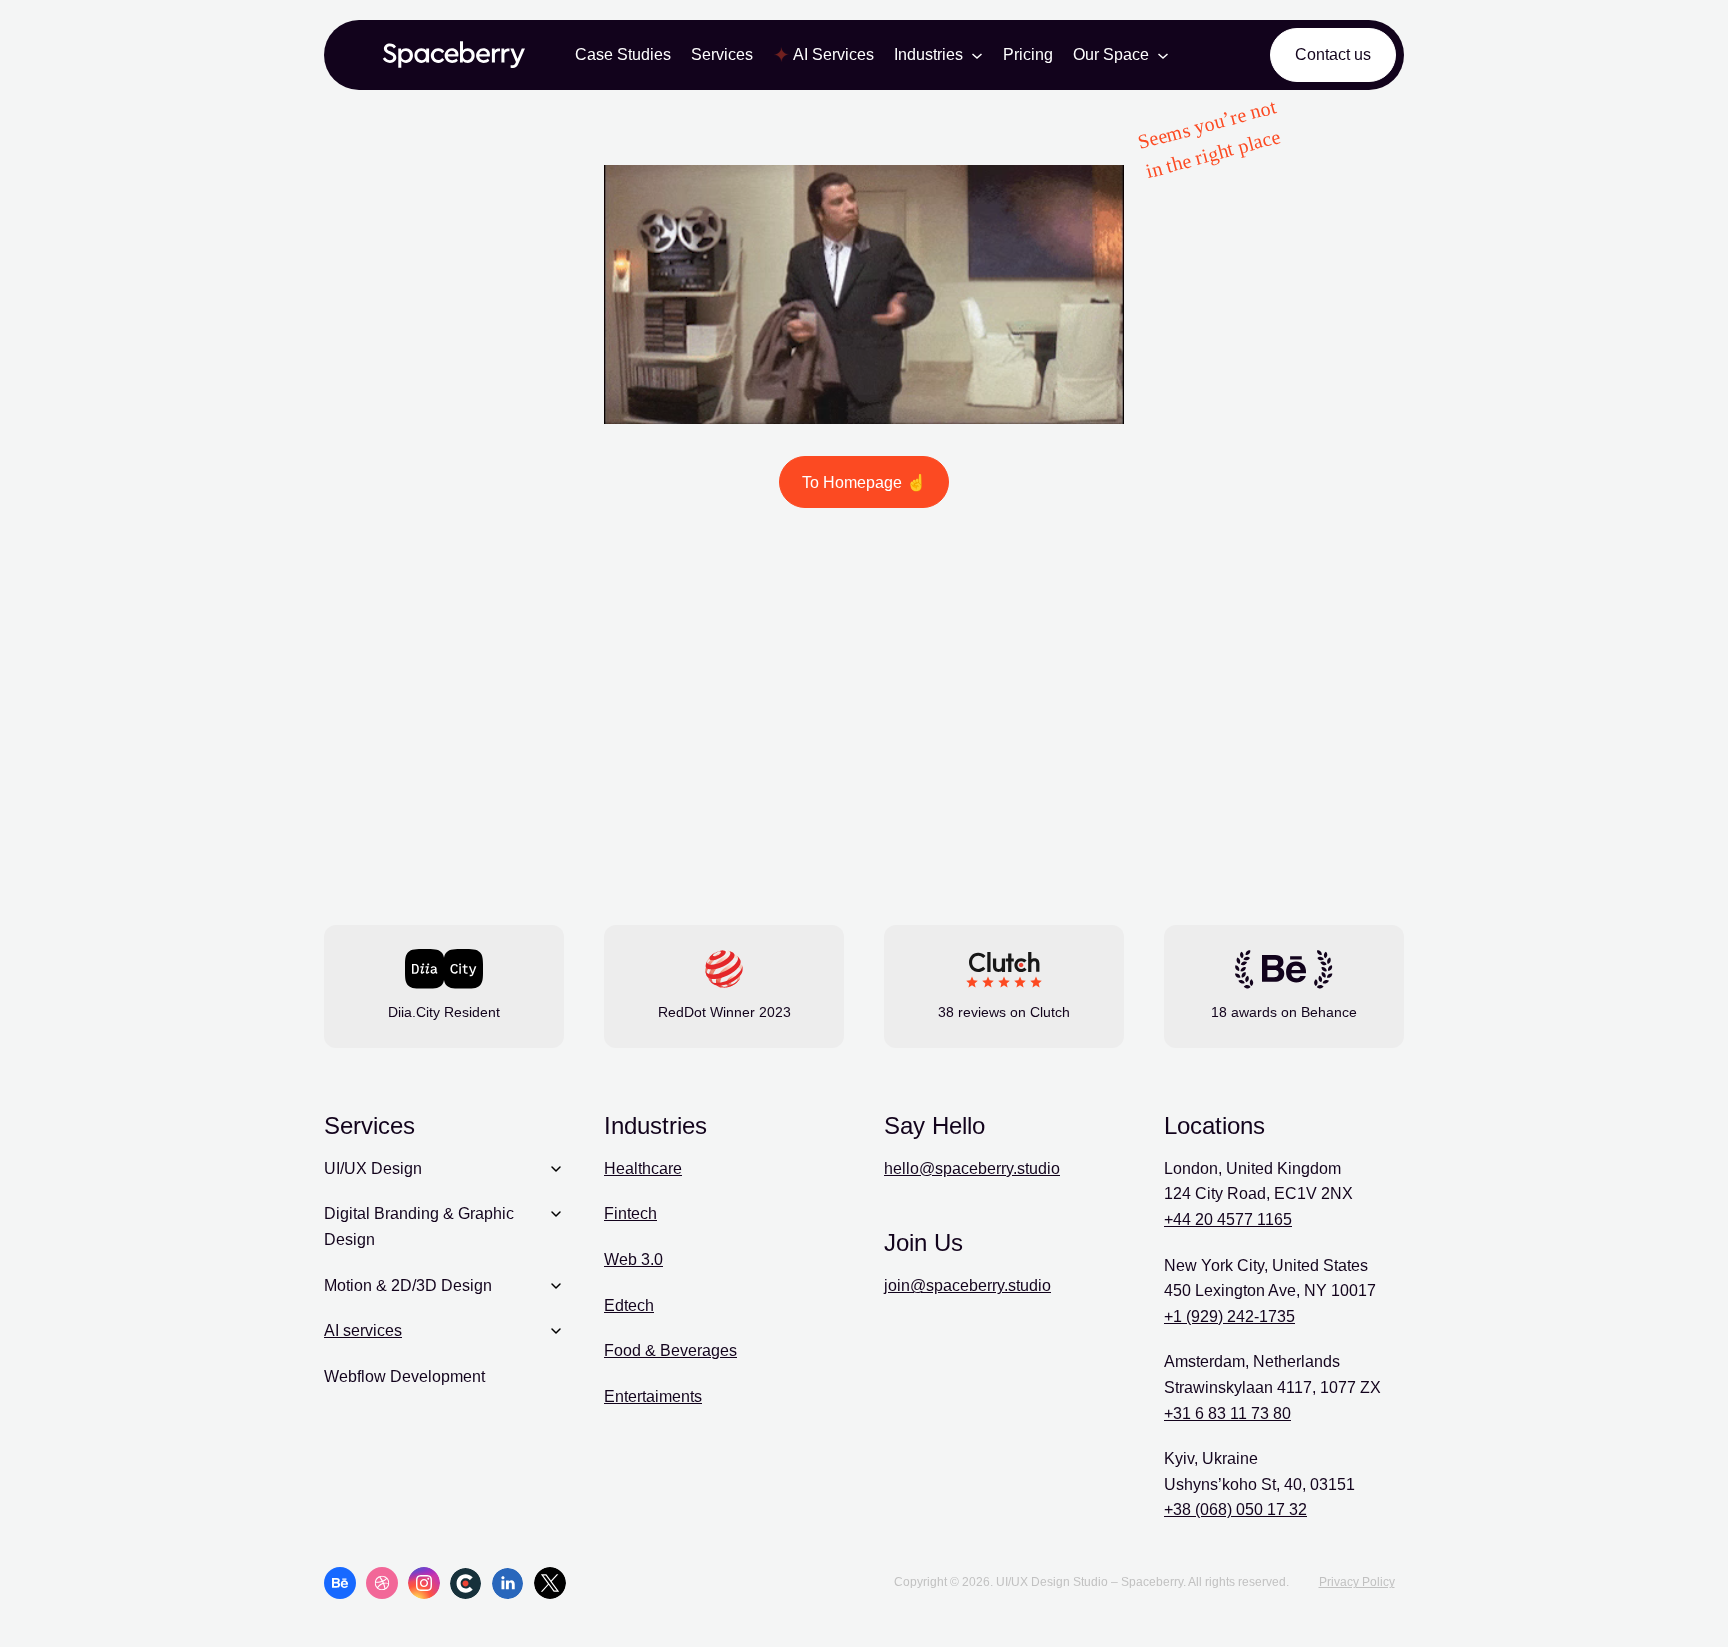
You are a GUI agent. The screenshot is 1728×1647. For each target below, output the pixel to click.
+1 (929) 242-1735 (1229, 1316)
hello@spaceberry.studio (972, 1168)
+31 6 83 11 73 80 (1227, 1413)
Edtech (629, 1305)
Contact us (1333, 54)
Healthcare (643, 1168)
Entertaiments (653, 1396)
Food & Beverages (670, 1350)
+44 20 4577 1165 (1228, 1219)
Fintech (630, 1213)
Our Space (1111, 54)
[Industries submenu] (977, 54)
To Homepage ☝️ (864, 482)
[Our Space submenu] (1163, 54)
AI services (363, 1330)
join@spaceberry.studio (967, 1285)
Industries (928, 54)
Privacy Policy (1357, 1582)
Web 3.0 (633, 1259)
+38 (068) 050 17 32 (1235, 1509)
